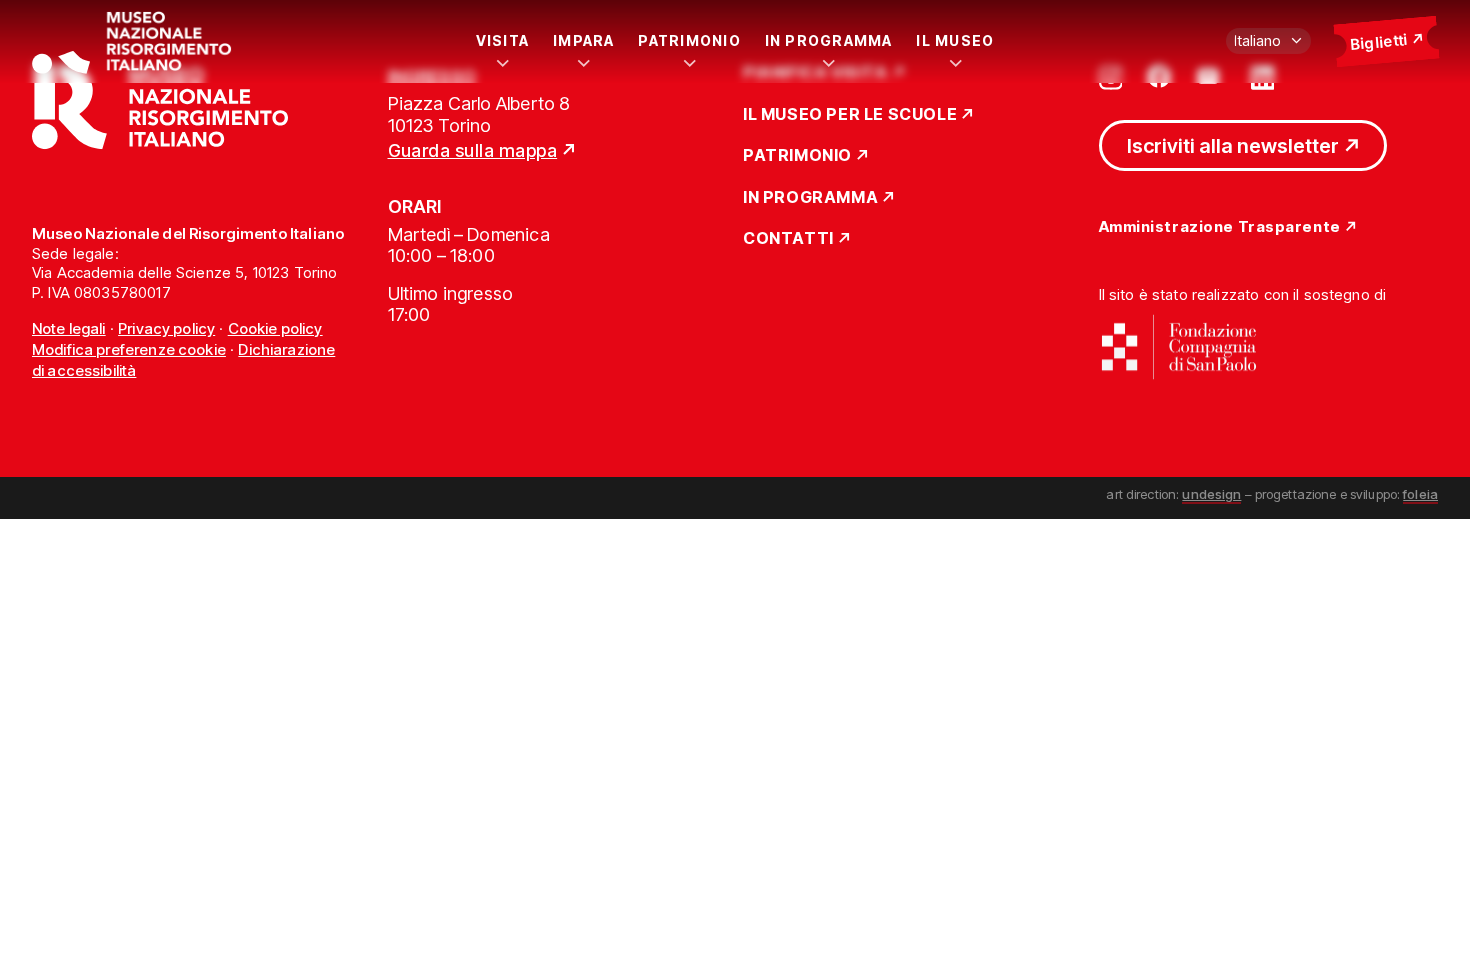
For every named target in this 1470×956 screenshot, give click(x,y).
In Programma (829, 40)
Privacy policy (166, 328)
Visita (502, 40)
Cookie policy (275, 328)
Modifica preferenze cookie (129, 349)
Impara (583, 40)
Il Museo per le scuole (850, 115)
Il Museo (955, 40)
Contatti (788, 239)
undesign (1211, 494)
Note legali (69, 328)
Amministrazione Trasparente (1220, 227)
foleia (1420, 494)
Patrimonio (689, 40)
